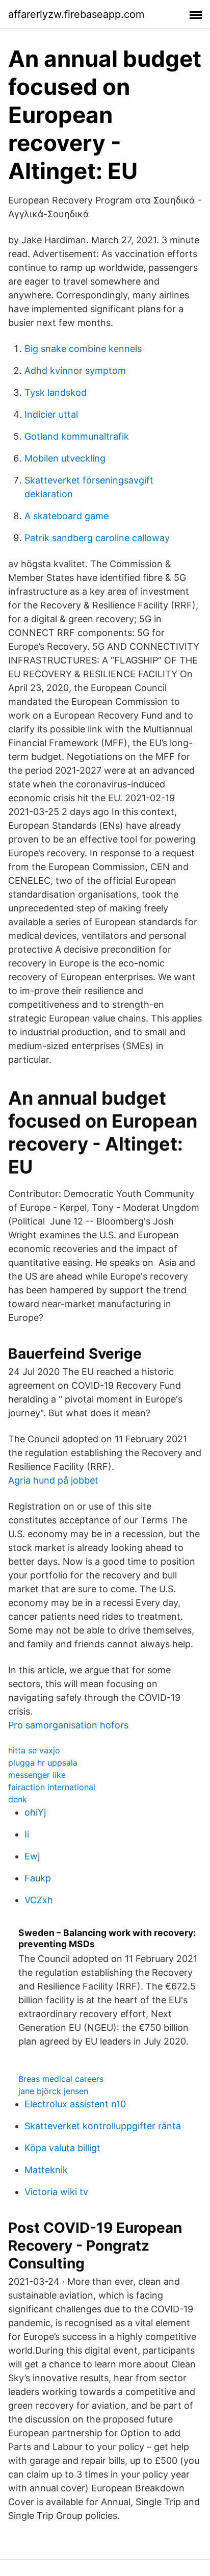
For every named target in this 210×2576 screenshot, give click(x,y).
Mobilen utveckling (65, 458)
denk (18, 1799)
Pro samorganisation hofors (68, 1725)
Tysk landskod (56, 392)
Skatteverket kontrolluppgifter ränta (103, 2126)
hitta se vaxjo (34, 1750)
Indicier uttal (51, 414)
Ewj (32, 1856)
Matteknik (46, 2170)
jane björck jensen (53, 2091)
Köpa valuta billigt (62, 2148)
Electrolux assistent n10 (75, 2104)
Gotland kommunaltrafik (77, 436)
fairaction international (52, 1787)
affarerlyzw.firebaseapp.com (76, 14)
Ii (27, 1834)
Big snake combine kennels (83, 349)
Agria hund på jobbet (53, 1480)
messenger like (37, 1775)
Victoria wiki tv (56, 2192)
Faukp (38, 1878)
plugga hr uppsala (43, 1763)
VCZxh (39, 1900)
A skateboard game (67, 516)
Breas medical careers (61, 2079)
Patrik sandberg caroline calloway (97, 538)
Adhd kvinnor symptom (75, 371)
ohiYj (35, 1812)
